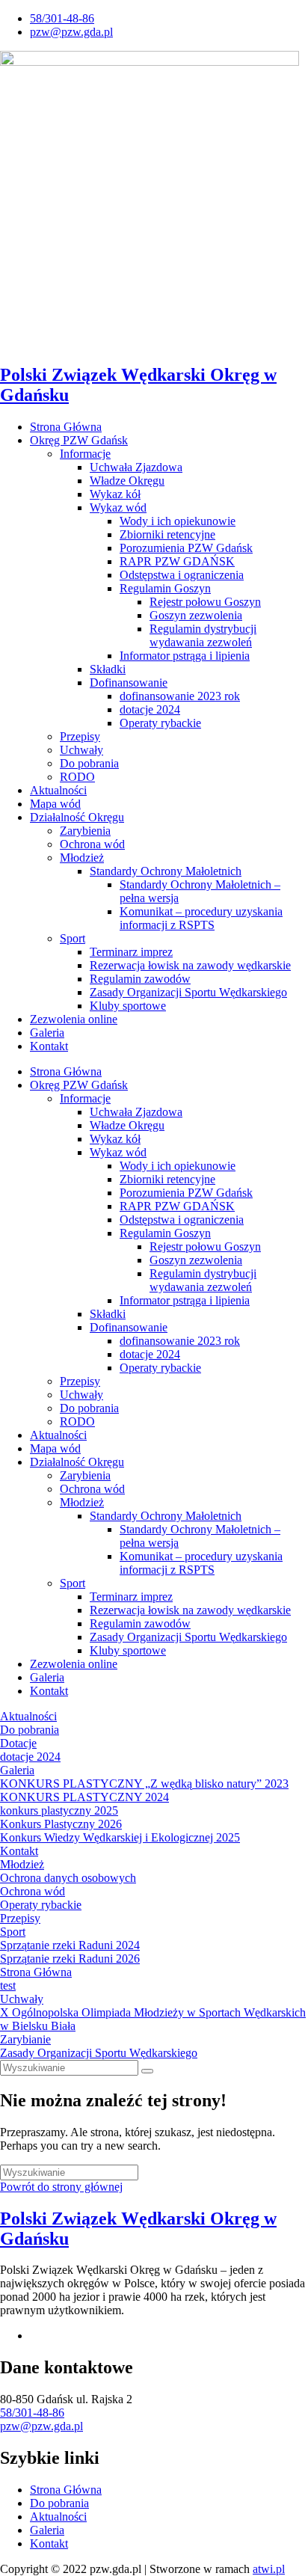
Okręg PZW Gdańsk (79, 440)
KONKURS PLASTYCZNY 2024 (84, 1797)
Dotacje (18, 1743)
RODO (77, 777)
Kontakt (49, 1046)
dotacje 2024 (150, 709)
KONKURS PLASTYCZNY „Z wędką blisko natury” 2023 (144, 1784)
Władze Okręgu (127, 481)
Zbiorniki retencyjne (167, 534)
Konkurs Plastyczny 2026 (61, 1824)
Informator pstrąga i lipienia (185, 656)
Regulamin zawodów (140, 979)
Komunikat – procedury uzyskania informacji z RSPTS (201, 918)
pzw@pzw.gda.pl (41, 2426)
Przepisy (80, 736)
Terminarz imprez (131, 952)
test (8, 1985)
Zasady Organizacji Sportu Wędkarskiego (188, 992)
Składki (108, 669)
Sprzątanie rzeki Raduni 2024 (70, 1945)
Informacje (85, 454)
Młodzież (82, 858)
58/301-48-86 (32, 2413)
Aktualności (58, 790)
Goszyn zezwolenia (196, 615)
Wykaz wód (118, 507)
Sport (73, 938)
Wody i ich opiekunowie (178, 521)
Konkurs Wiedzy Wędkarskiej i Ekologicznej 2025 (120, 1837)
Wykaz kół (115, 494)
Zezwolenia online (74, 1019)
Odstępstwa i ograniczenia (182, 575)
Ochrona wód (92, 844)
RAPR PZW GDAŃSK (177, 561)
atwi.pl (269, 2569)
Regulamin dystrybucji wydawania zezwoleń (203, 635)
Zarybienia (85, 831)
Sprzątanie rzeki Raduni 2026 (70, 1959)
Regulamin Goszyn (165, 588)
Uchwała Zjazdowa (136, 467)
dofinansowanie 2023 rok (180, 696)
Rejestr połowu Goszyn (205, 602)
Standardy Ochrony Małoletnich (166, 871)
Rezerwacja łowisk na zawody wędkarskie (190, 965)
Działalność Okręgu (77, 817)
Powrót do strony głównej (61, 2187)
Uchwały (81, 750)
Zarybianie (25, 2039)
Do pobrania (89, 763)
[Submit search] (147, 2071)
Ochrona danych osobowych (68, 1878)
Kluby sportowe (128, 1006)
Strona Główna (66, 427)
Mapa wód (55, 804)
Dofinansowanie (129, 683)
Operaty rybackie (160, 723)
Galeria (47, 1033)
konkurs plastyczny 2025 (59, 1810)
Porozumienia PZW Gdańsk (186, 548)
